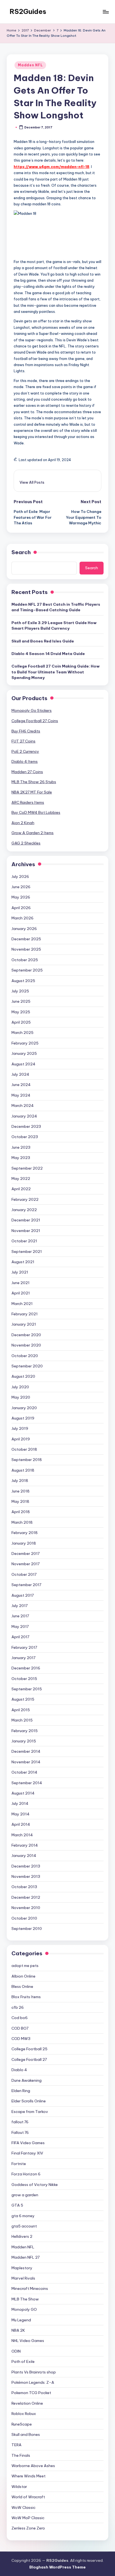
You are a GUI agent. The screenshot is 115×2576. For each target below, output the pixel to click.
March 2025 (22, 1033)
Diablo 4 (19, 2070)
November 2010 (26, 1908)
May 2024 (21, 1095)
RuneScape (22, 2424)
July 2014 (20, 1803)
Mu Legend (21, 2320)
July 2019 (20, 1428)
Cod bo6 (20, 2018)
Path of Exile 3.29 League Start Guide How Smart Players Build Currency (54, 625)
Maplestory (22, 2268)
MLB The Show (25, 2299)
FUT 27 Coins (23, 741)
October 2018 (24, 1449)
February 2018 (25, 1533)
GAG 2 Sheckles (26, 843)
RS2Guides (28, 11)
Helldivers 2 (22, 2236)
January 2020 (24, 1408)
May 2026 (21, 897)
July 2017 (20, 1606)
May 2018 (20, 1501)
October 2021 (24, 1241)
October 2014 (24, 1772)
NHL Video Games (28, 2341)
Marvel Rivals (23, 2278)
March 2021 (22, 1304)
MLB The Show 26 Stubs (34, 782)
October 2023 (25, 1137)
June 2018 (21, 1491)
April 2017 (20, 1637)
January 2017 (23, 1658)
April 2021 (21, 1293)
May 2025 (21, 1012)
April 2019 (21, 1439)
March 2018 (22, 1522)
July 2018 (20, 1481)
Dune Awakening (27, 2080)
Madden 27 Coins (27, 772)
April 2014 (21, 1824)
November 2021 (26, 1231)
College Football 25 (29, 2049)
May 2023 (21, 1158)
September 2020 (27, 1366)
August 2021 (23, 1262)
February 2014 (25, 1845)
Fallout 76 (20, 2132)
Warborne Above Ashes (33, 2466)
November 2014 (26, 1762)
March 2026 (22, 918)
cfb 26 (18, 2007)
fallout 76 (20, 2122)
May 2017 (20, 1627)
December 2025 (26, 939)
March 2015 (22, 1720)
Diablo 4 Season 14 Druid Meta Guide (48, 654)
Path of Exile (23, 2361)
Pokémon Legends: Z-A (33, 2382)
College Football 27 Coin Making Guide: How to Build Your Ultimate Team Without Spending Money (56, 672)
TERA (16, 2445)
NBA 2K (18, 2330)
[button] (32, 482)
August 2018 (23, 1470)
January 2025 (24, 1053)
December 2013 (26, 1866)
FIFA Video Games (28, 2143)
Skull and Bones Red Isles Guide (43, 641)
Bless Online (22, 1986)
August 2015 (23, 1699)
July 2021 (20, 1272)
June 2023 (21, 1147)
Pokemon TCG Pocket (31, 2393)
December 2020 (26, 1335)
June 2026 (21, 887)
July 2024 (20, 1074)
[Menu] (106, 12)
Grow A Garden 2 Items (33, 833)
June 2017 (20, 1616)
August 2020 (23, 1376)
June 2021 (21, 1283)
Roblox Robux (24, 2414)
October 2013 (24, 1887)
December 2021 (26, 1220)
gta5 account (24, 2226)
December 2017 (26, 1554)
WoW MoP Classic (28, 2518)
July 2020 (20, 1387)
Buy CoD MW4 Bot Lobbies (36, 812)
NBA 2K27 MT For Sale (32, 792)
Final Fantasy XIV (27, 2153)
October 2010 (24, 1918)
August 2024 (23, 1064)
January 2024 (24, 1116)
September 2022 (27, 1168)
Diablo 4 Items (25, 761)
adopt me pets (25, 1966)
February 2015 (25, 1731)
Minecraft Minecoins (30, 2288)
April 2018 (21, 1512)
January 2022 (24, 1210)
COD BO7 (20, 2028)
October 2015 (24, 1679)
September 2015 (27, 1689)
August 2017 (23, 1595)
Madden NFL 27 (26, 2257)
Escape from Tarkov (30, 2112)
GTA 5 (17, 2205)
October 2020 (25, 1356)
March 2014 (22, 1835)
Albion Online (23, 1976)
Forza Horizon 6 (26, 2174)
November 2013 (26, 1876)
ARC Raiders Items (28, 802)
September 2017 (26, 1585)
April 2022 (21, 1189)
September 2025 (27, 970)
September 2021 (27, 1252)
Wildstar (19, 2487)
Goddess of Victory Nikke (35, 2185)
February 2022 (25, 1199)
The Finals (21, 2455)
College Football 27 (29, 2059)
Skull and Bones (26, 2434)
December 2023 (26, 1126)
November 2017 (26, 1564)
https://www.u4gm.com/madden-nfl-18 (51, 167)
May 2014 (21, 1814)
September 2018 (27, 1460)
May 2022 (21, 1179)
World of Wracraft (28, 2497)
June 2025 (21, 1001)
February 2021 (25, 1314)
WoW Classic (23, 2507)
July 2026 (20, 876)
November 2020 (26, 1345)
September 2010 (27, 1929)
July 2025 (20, 991)
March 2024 (23, 1106)
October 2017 (24, 1574)
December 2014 (26, 1751)
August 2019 (23, 1418)
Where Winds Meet (28, 2476)
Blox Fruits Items (26, 1997)
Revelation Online (27, 2403)
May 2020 (21, 1397)
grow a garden (25, 2195)
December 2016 (26, 1668)
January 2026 (24, 929)
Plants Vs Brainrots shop (34, 2372)
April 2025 (21, 1022)
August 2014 (23, 1793)
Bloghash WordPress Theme (57, 2567)
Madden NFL (30, 65)
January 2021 (24, 1324)
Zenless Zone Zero (28, 2528)
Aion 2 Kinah (23, 823)
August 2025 (23, 981)
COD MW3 (21, 2039)
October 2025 (25, 960)
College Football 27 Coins (35, 721)
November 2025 (26, 949)
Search (21, 552)
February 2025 (25, 1043)
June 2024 (21, 1085)
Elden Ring (21, 2091)
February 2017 (24, 1647)
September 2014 (27, 1783)
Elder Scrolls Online (29, 2101)
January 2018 (24, 1543)
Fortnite (19, 2164)
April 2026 (21, 908)
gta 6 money (23, 2216)
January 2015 (24, 1741)
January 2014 (24, 1856)
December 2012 (26, 1897)
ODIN (16, 2351)
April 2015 (21, 1710)
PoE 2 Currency (25, 751)
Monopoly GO (24, 2309)
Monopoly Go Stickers (32, 710)
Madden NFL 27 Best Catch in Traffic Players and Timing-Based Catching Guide (56, 607)
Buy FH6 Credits (26, 731)
